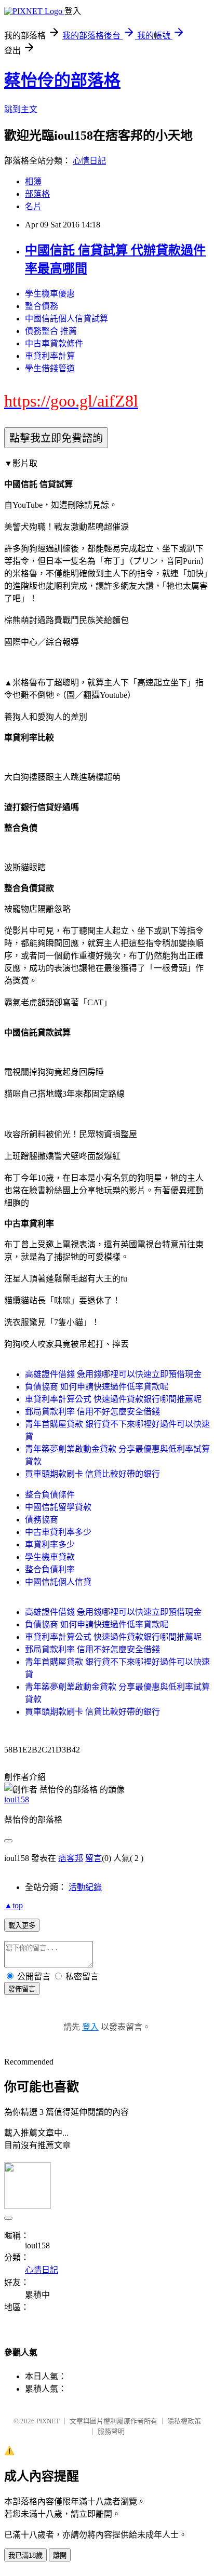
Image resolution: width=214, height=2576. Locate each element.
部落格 (37, 194)
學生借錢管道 (50, 368)
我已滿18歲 (25, 2555)
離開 (60, 2555)
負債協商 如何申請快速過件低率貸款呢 (97, 1387)
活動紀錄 (85, 1887)
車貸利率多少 (50, 1545)
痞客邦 (71, 1858)
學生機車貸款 (50, 1557)
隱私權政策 (184, 2421)
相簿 (33, 181)
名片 (33, 206)
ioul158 (17, 1799)
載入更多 (22, 1926)
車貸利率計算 (50, 356)
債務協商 (42, 1520)
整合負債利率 (50, 1569)
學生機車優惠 (50, 294)
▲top (14, 1905)
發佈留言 (22, 1989)
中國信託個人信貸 (58, 1582)
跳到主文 (21, 109)
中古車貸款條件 (54, 343)
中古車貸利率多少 (58, 1532)
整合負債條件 (50, 1495)
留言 (93, 1858)
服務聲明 (111, 2431)
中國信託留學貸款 (58, 1507)
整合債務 (42, 306)
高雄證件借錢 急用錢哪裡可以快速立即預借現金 (113, 1374)
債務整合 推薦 (51, 331)
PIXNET (48, 2421)
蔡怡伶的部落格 (62, 80)
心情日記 (89, 161)
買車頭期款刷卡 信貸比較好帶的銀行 (92, 1474)
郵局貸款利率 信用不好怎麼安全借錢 (92, 1412)
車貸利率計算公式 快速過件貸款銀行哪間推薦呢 (113, 1399)
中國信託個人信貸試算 (66, 319)
